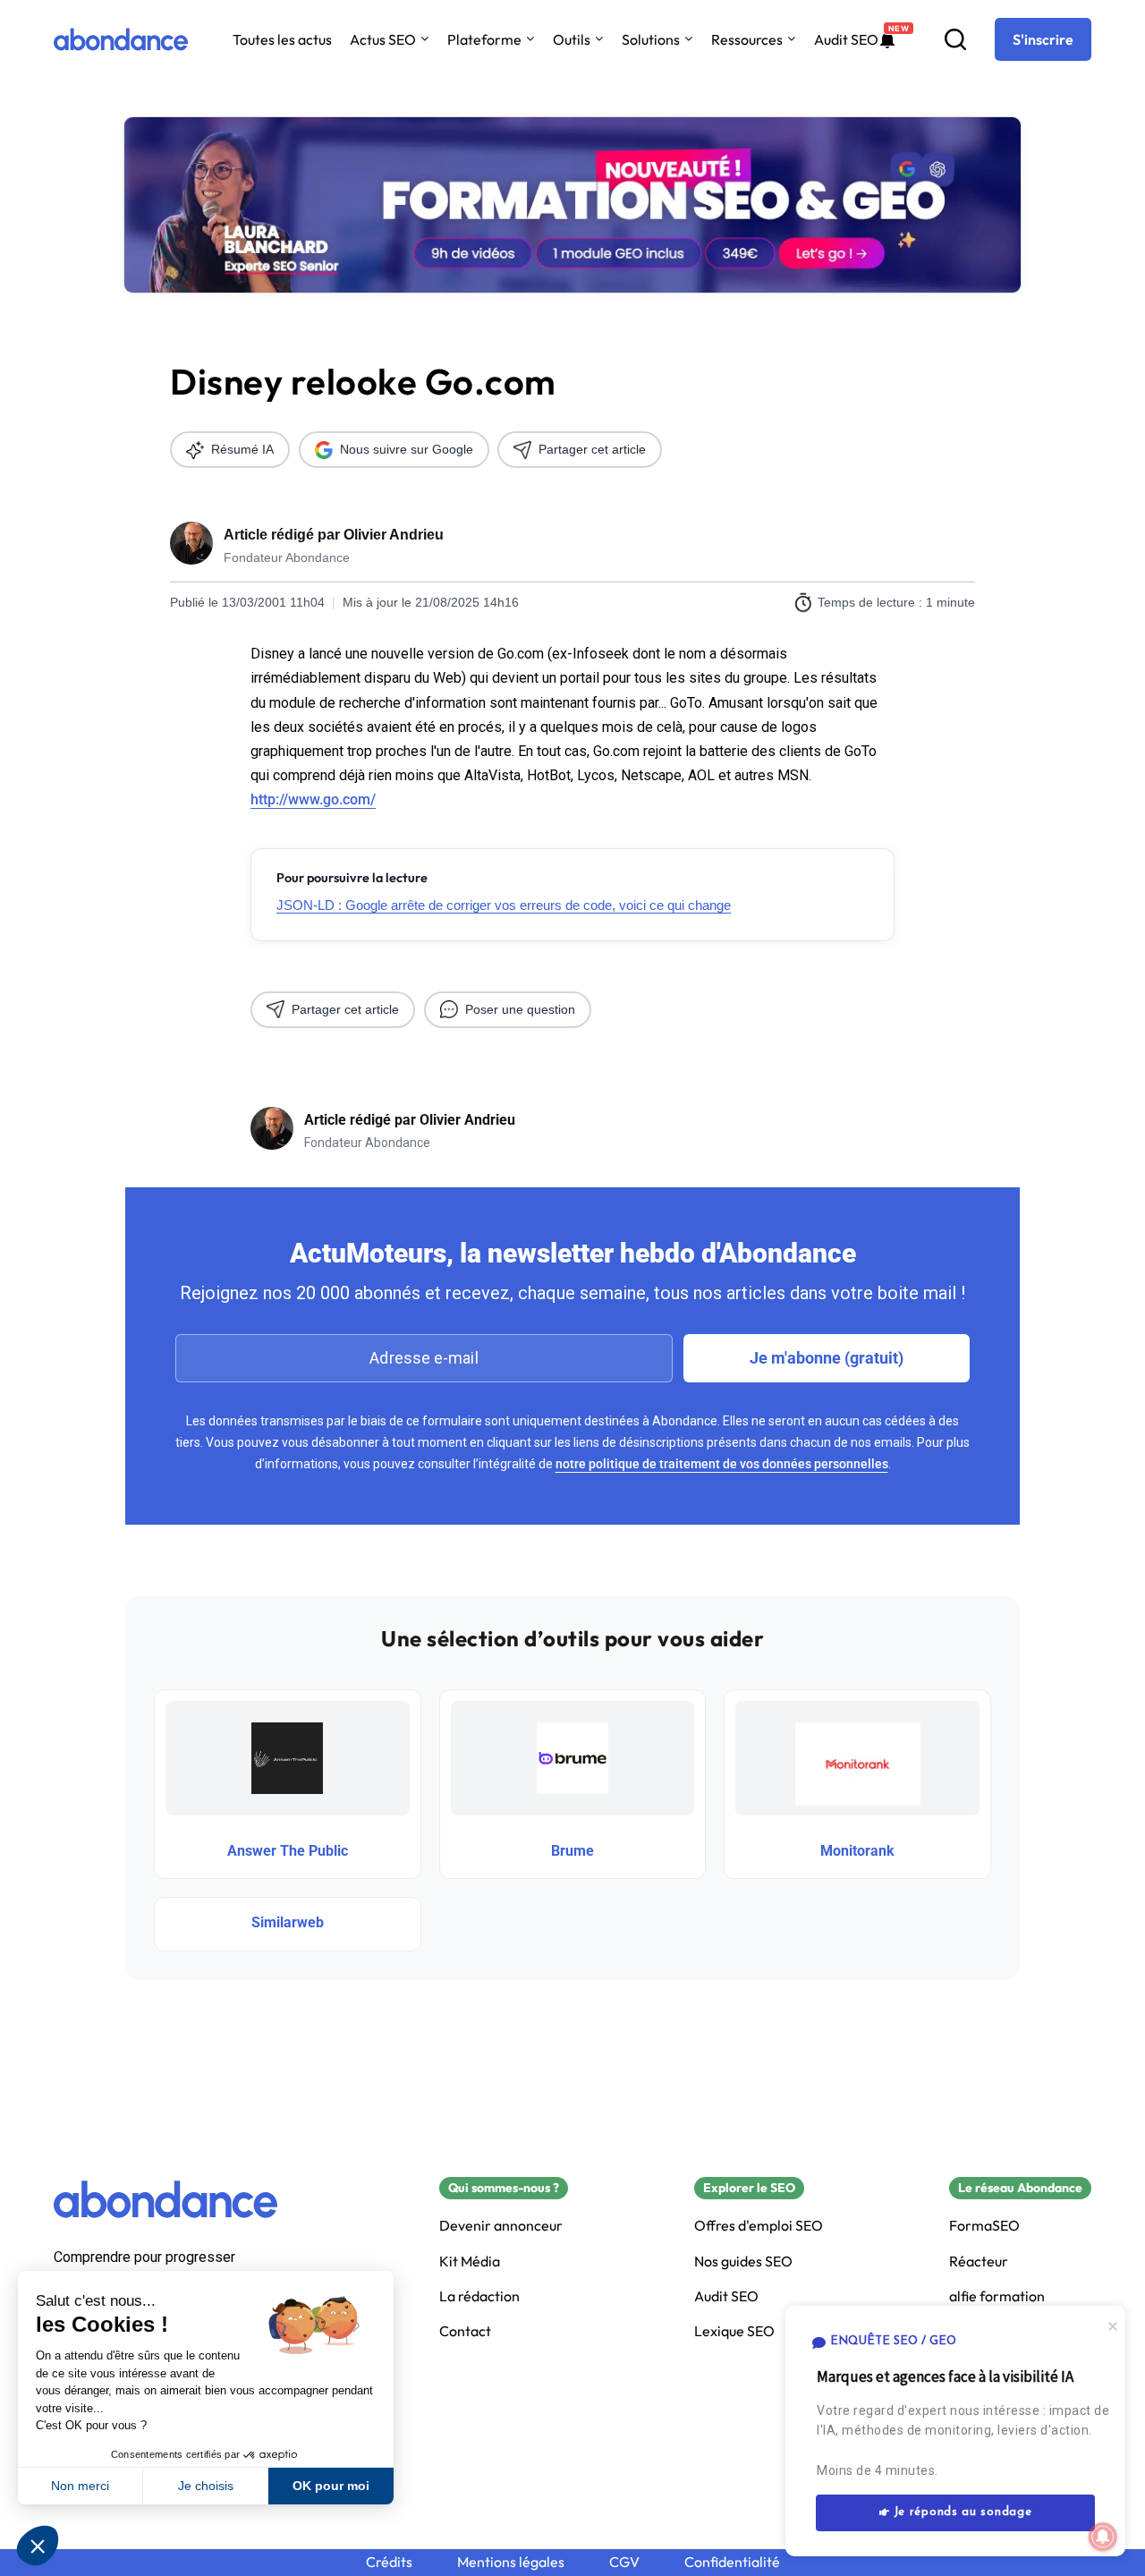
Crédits (389, 2562)
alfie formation (997, 2296)
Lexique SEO (734, 2331)
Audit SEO (846, 39)
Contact (465, 2331)
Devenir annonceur (501, 2226)
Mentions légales (511, 2562)
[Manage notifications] (1103, 2537)
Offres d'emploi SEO (759, 2226)
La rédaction (479, 2296)
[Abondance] (121, 39)
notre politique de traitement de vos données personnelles (722, 1464)
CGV (624, 2562)
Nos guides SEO (743, 2261)
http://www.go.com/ (313, 799)
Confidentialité (732, 2562)
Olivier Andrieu (394, 535)
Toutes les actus (282, 39)
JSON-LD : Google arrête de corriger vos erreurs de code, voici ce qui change (504, 905)
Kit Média (470, 2261)
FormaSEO (984, 2226)
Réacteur (979, 2261)
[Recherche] (955, 39)
